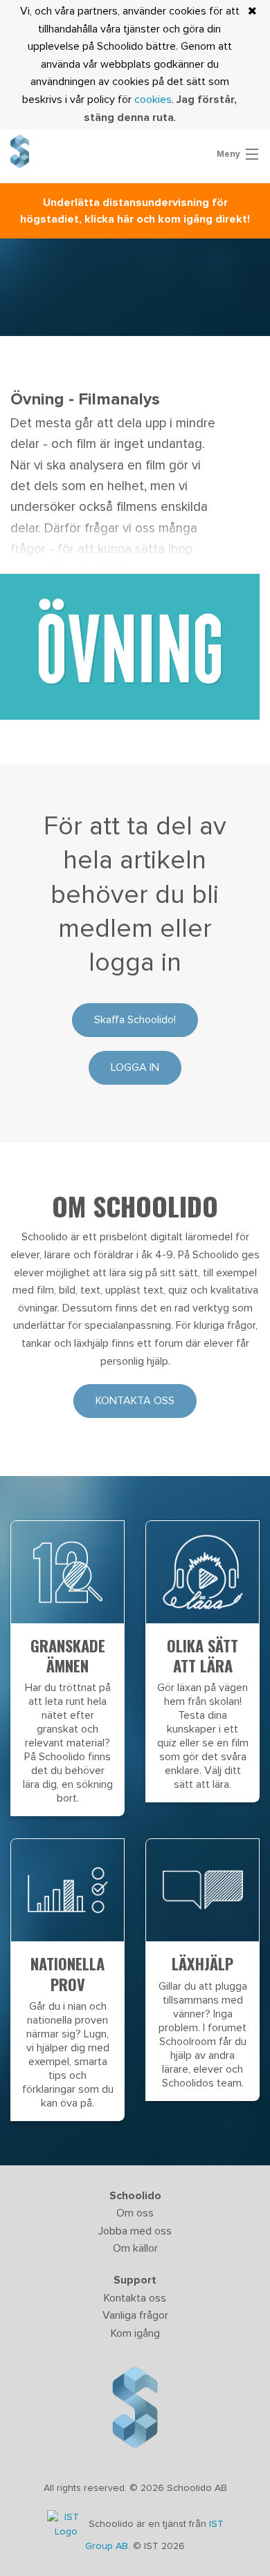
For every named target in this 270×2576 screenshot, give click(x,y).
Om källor (135, 2248)
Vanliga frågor (135, 2315)
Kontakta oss (135, 1401)
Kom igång (135, 2333)
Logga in (135, 1067)
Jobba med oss (135, 2231)
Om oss (135, 2213)
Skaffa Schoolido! (135, 1020)
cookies (153, 100)
